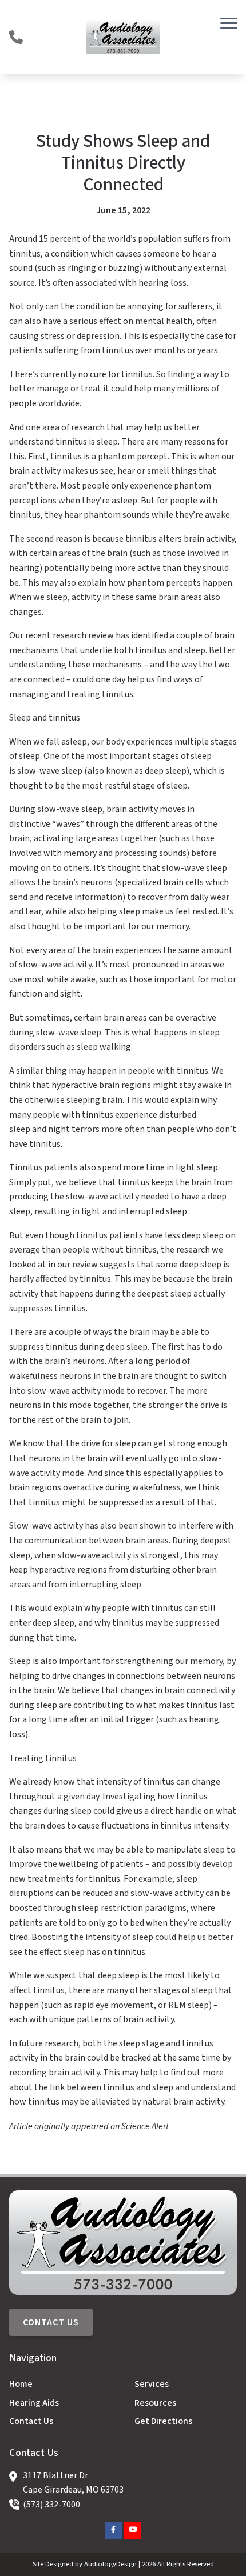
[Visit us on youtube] (133, 2530)
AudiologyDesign (110, 2564)
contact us (51, 2322)
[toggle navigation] (229, 23)
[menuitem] (60, 2385)
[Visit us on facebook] (113, 2530)
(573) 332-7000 (51, 2505)
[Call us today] (16, 37)
